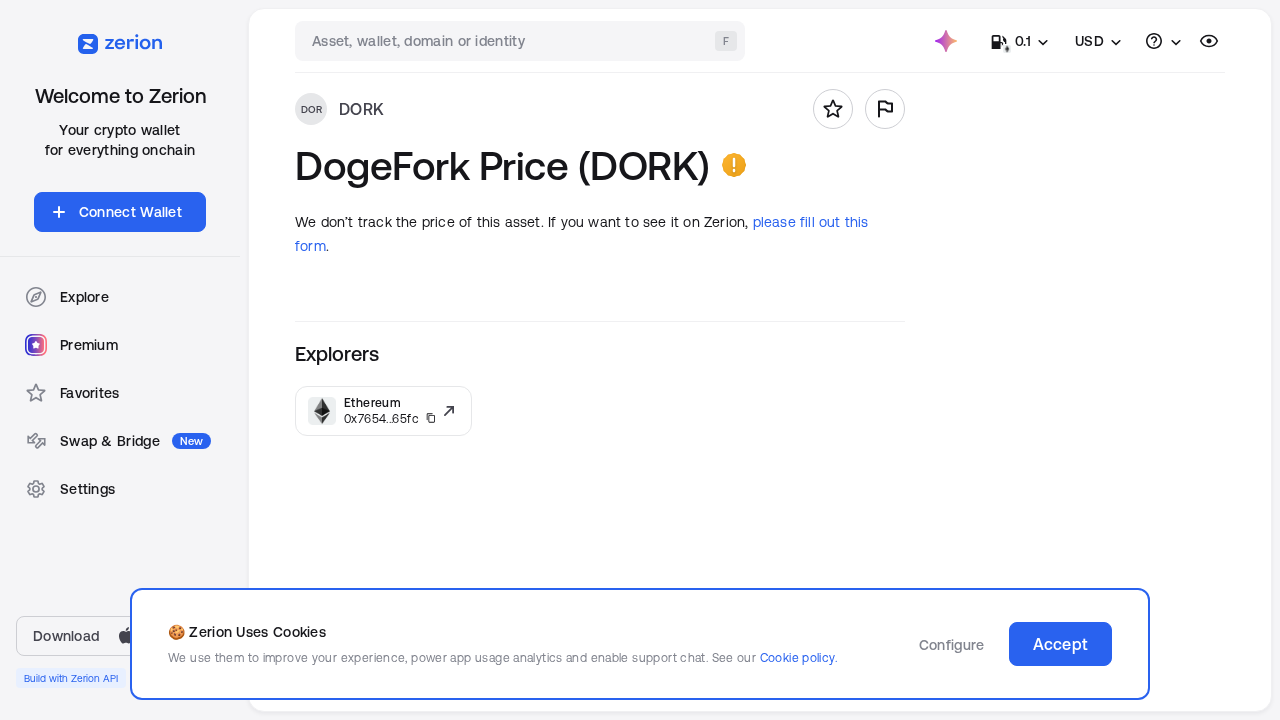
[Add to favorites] (833, 109)
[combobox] (522, 41)
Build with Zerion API (71, 678)
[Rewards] (946, 41)
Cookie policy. (798, 657)
